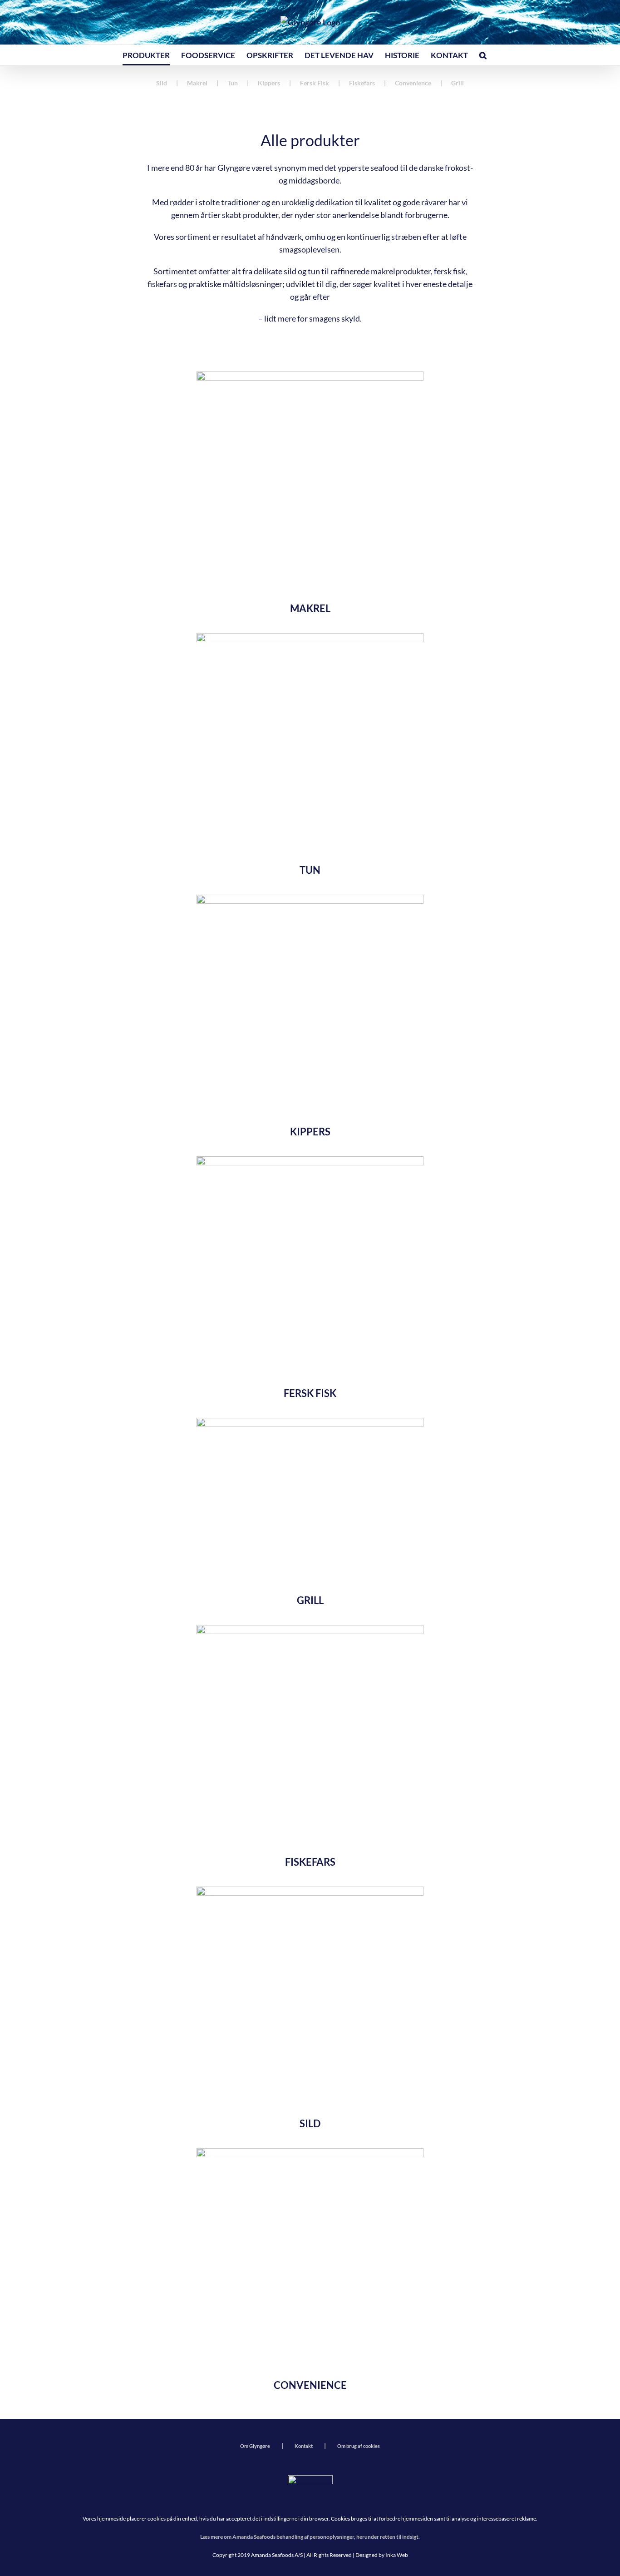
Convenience (413, 83)
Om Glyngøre (255, 2446)
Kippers (269, 83)
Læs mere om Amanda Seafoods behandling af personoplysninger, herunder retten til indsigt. (310, 2537)
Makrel (197, 83)
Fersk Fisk (315, 83)
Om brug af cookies (359, 2446)
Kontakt (304, 2446)
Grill (458, 83)
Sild (162, 83)
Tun (233, 83)
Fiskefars (362, 83)
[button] (483, 55)
